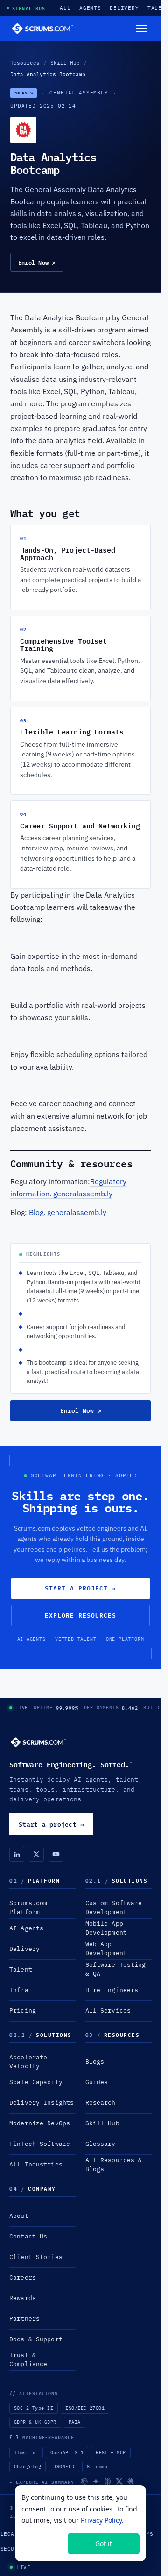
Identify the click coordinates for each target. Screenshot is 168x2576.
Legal (9, 2534)
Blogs (95, 2062)
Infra (19, 1990)
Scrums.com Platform (28, 1907)
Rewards (23, 2298)
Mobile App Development (106, 1928)
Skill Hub (65, 63)
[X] (36, 1854)
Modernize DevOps (40, 2123)
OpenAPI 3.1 (67, 2452)
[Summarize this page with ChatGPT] (84, 2481)
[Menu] (141, 29)
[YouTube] (56, 1854)
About (19, 2216)
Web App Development (106, 1949)
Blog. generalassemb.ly (68, 1212)
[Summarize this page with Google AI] (96, 2481)
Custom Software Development (114, 1907)
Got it (104, 2544)
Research (101, 2103)
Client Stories (36, 2257)
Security (14, 2549)
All (65, 8)
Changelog (28, 2466)
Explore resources (81, 1615)
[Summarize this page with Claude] (131, 2481)
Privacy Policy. (102, 2520)
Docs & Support (36, 2339)
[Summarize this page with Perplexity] (108, 2481)
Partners (24, 2319)
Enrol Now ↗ (37, 262)
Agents (90, 8)
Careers (23, 2277)
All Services (108, 2011)
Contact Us (28, 2236)
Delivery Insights (42, 2103)
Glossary (101, 2144)
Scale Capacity (36, 2082)
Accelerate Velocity (28, 2062)
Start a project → (81, 1588)
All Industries (36, 2164)
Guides (97, 2082)
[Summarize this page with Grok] (119, 2481)
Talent (21, 1969)
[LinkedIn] (17, 1854)
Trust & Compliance (28, 2360)
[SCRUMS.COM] (38, 1742)
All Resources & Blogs (114, 2165)
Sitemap (97, 2466)
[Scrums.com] (42, 29)
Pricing (23, 2011)
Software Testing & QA (116, 1969)
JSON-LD (64, 2466)
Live (22, 1708)
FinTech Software (40, 2144)
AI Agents (26, 1928)
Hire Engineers (112, 1990)
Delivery (124, 8)
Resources (25, 63)
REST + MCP (111, 2452)
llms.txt (26, 2452)
